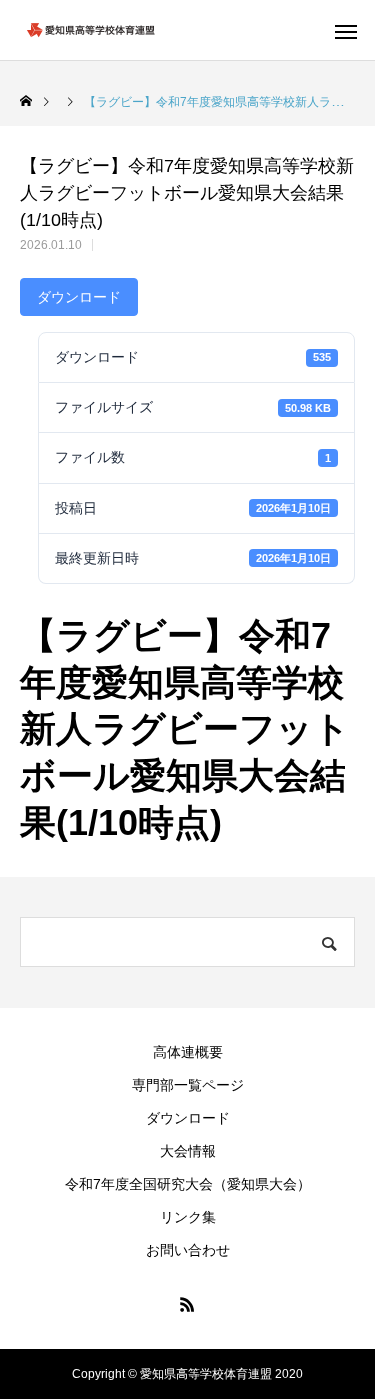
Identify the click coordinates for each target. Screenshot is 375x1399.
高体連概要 (188, 1052)
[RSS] (188, 1304)
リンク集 (188, 1217)
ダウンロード (79, 297)
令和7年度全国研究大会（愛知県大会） (188, 1184)
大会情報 (188, 1151)
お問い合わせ (188, 1250)
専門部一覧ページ (188, 1085)
